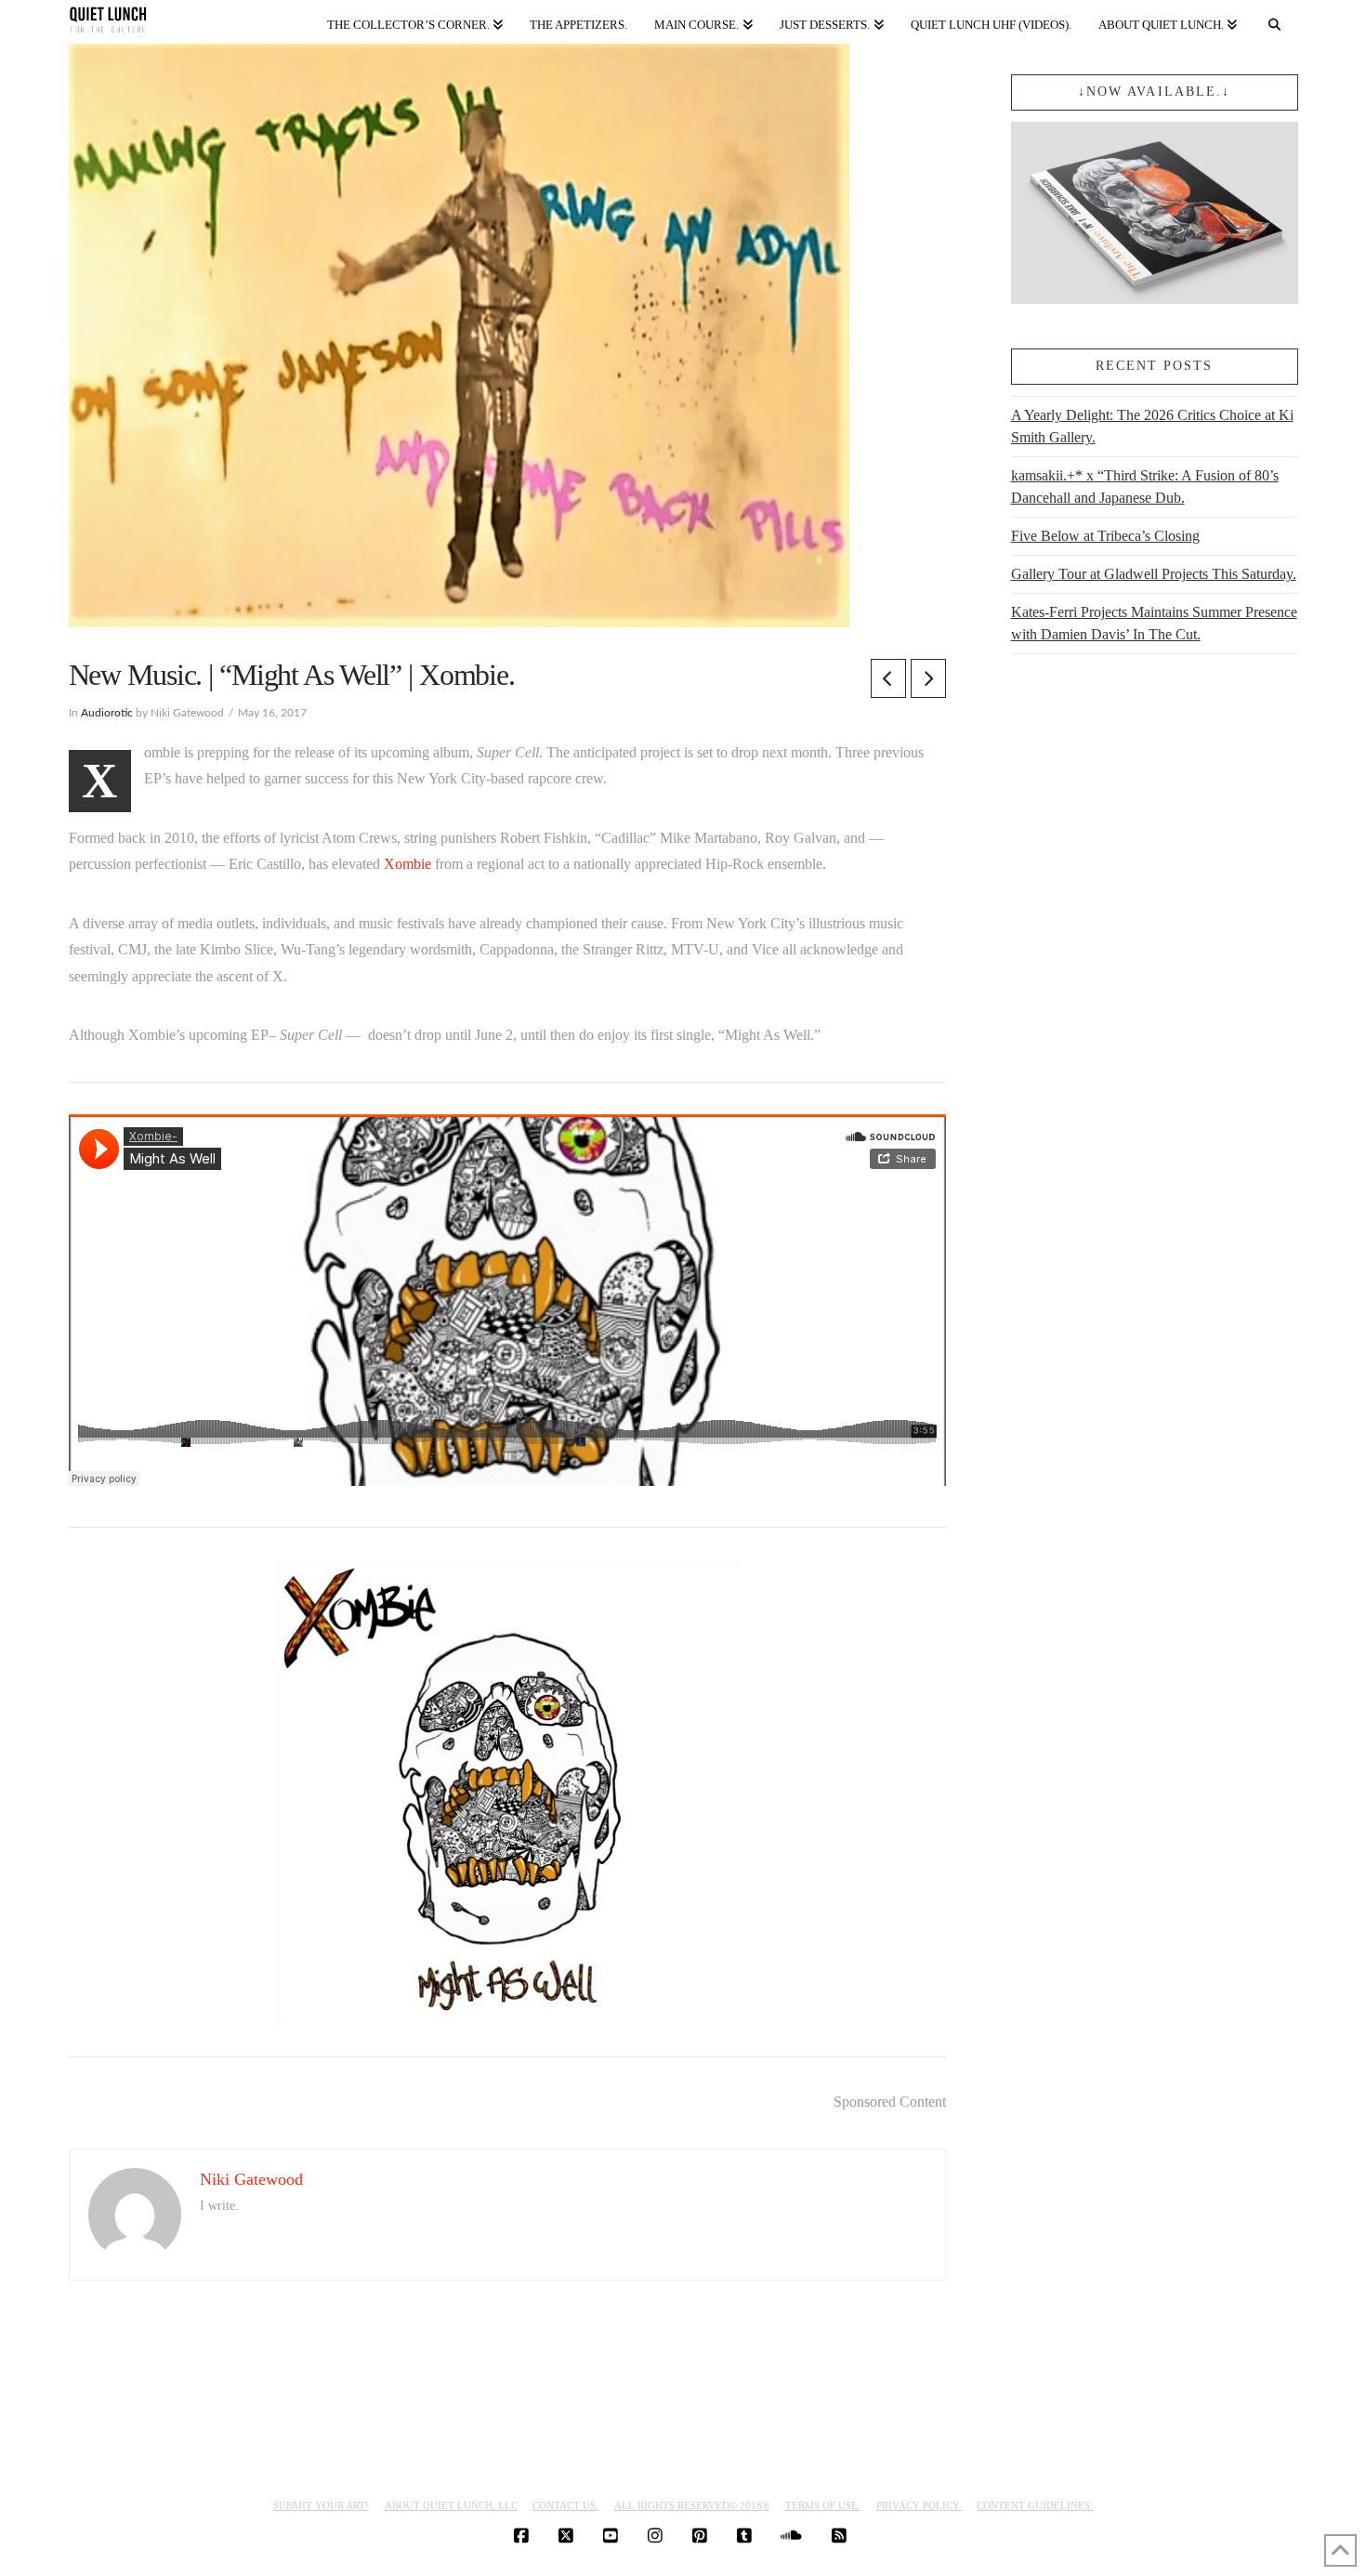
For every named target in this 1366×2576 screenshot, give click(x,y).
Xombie (407, 864)
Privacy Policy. (919, 2505)
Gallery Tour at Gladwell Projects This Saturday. (1154, 574)
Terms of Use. (823, 2505)
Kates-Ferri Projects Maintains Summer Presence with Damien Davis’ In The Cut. (1154, 623)
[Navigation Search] (1274, 21)
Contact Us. (565, 2505)
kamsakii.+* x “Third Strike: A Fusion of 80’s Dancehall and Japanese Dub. (1145, 486)
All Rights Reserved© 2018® (692, 2505)
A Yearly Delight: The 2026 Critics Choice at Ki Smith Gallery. (1152, 426)
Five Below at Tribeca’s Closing (1105, 536)
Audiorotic (107, 713)
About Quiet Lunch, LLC (451, 2505)
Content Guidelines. (1035, 2505)
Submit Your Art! (321, 2505)
